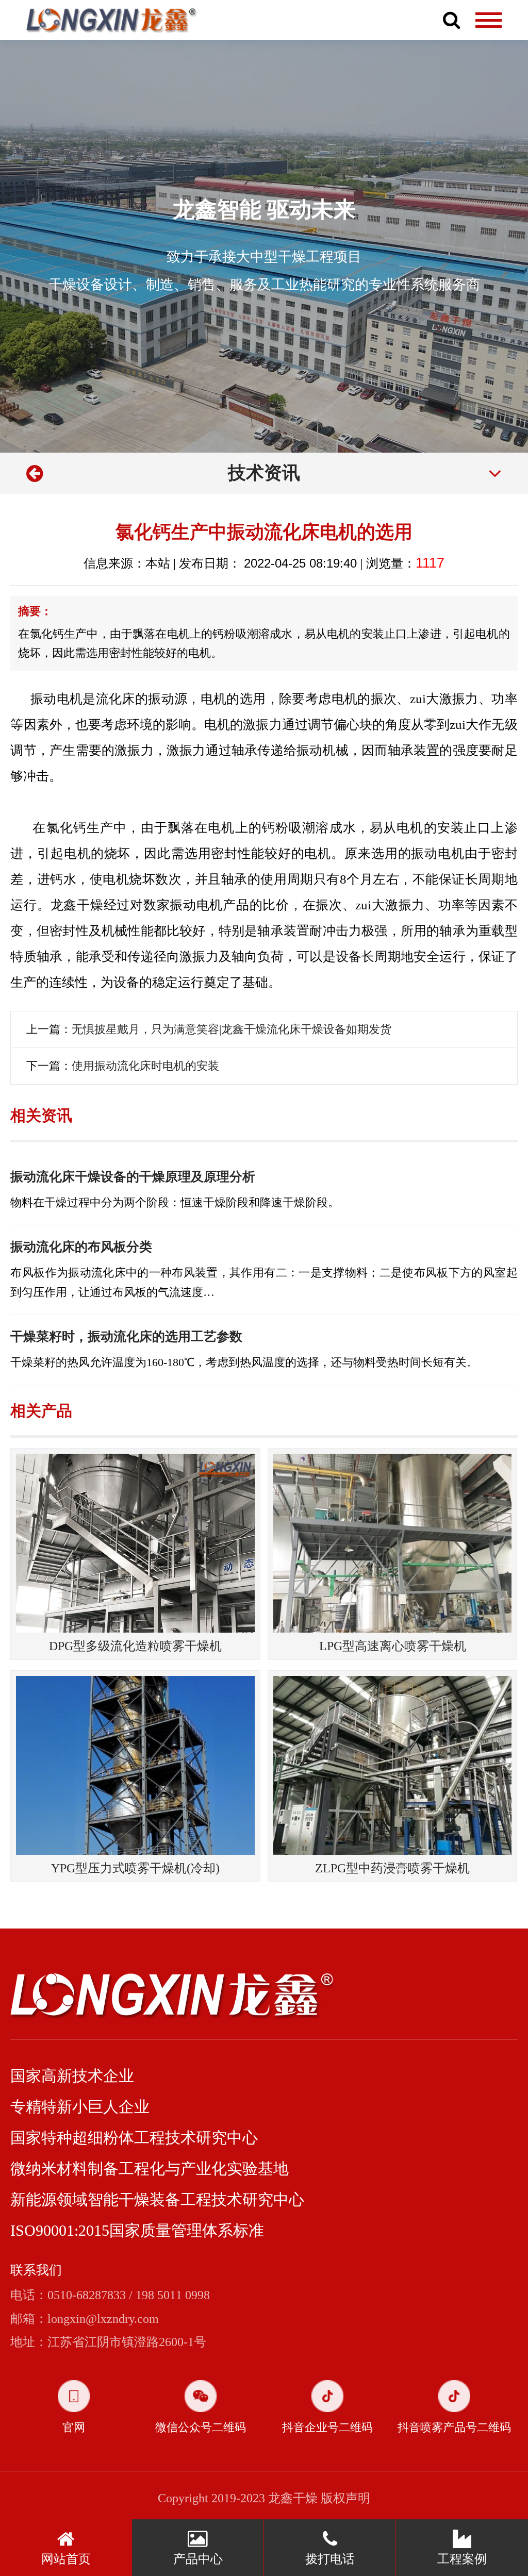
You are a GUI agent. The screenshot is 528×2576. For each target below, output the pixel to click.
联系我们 (36, 2270)
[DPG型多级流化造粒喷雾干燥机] (135, 1543)
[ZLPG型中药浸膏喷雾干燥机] (393, 1765)
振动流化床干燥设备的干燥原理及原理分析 (133, 1177)
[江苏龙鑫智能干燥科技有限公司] (112, 20)
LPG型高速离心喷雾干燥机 (393, 1646)
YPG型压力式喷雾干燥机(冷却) (135, 1868)
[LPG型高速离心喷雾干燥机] (393, 1543)
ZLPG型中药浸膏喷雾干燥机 (392, 1868)
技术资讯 (264, 473)
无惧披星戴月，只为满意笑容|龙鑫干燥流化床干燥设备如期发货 (232, 1029)
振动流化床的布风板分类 (81, 1247)
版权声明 (345, 2498)
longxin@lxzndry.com (103, 2319)
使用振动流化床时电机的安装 (145, 1066)
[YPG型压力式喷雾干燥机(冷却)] (135, 1765)
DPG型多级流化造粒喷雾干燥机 (135, 1646)
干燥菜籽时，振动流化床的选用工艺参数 (126, 1336)
